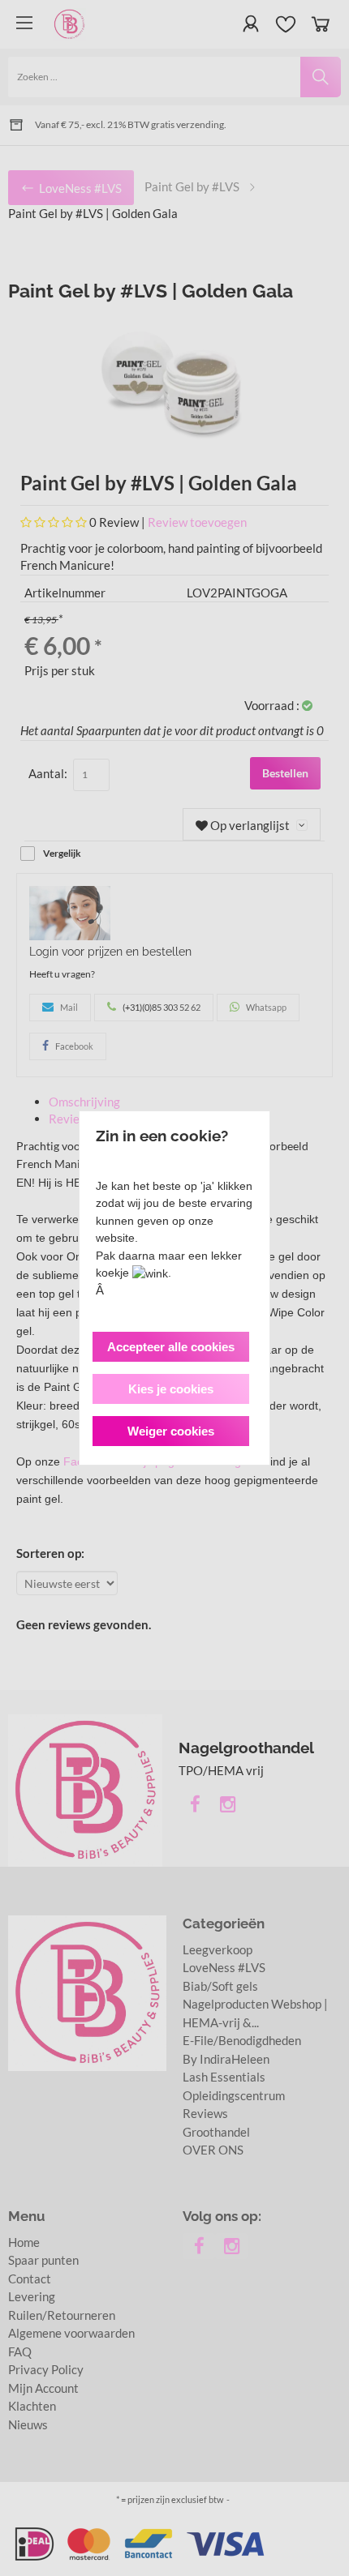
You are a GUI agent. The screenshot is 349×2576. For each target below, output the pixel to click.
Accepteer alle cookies (171, 1347)
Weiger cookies (171, 1431)
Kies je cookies (171, 1389)
